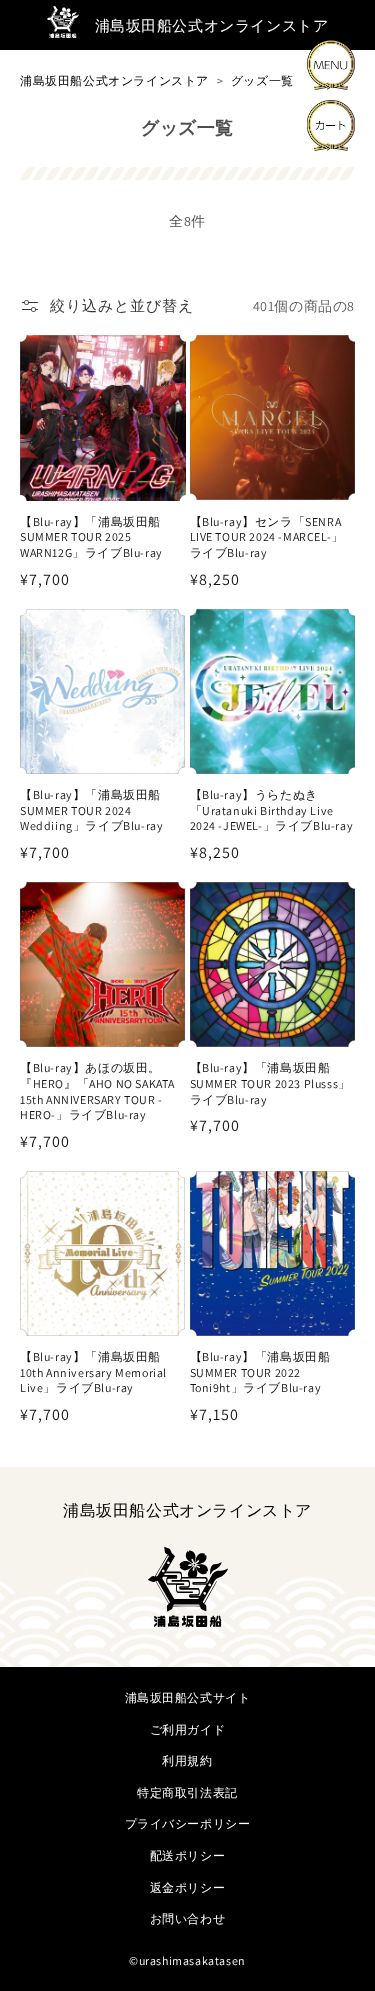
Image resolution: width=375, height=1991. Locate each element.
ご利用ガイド (188, 1729)
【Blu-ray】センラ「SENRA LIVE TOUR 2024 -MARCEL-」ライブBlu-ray (267, 537)
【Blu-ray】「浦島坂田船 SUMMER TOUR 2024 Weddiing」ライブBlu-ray (91, 810)
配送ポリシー (188, 1855)
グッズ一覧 (262, 80)
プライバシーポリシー (188, 1823)
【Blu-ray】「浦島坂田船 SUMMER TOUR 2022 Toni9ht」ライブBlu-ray (260, 1372)
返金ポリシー (188, 1887)
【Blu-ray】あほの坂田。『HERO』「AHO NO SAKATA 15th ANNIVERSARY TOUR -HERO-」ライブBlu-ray (97, 1091)
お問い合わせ (188, 1918)
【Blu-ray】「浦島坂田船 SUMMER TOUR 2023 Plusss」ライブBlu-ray (270, 1083)
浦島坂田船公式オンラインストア (114, 80)
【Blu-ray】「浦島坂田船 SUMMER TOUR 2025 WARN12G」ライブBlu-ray (91, 537)
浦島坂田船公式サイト (188, 1697)
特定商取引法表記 (187, 1792)
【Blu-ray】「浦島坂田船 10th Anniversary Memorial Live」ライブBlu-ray (93, 1372)
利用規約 (187, 1760)
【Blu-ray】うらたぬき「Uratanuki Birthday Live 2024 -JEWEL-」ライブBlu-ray (272, 810)
